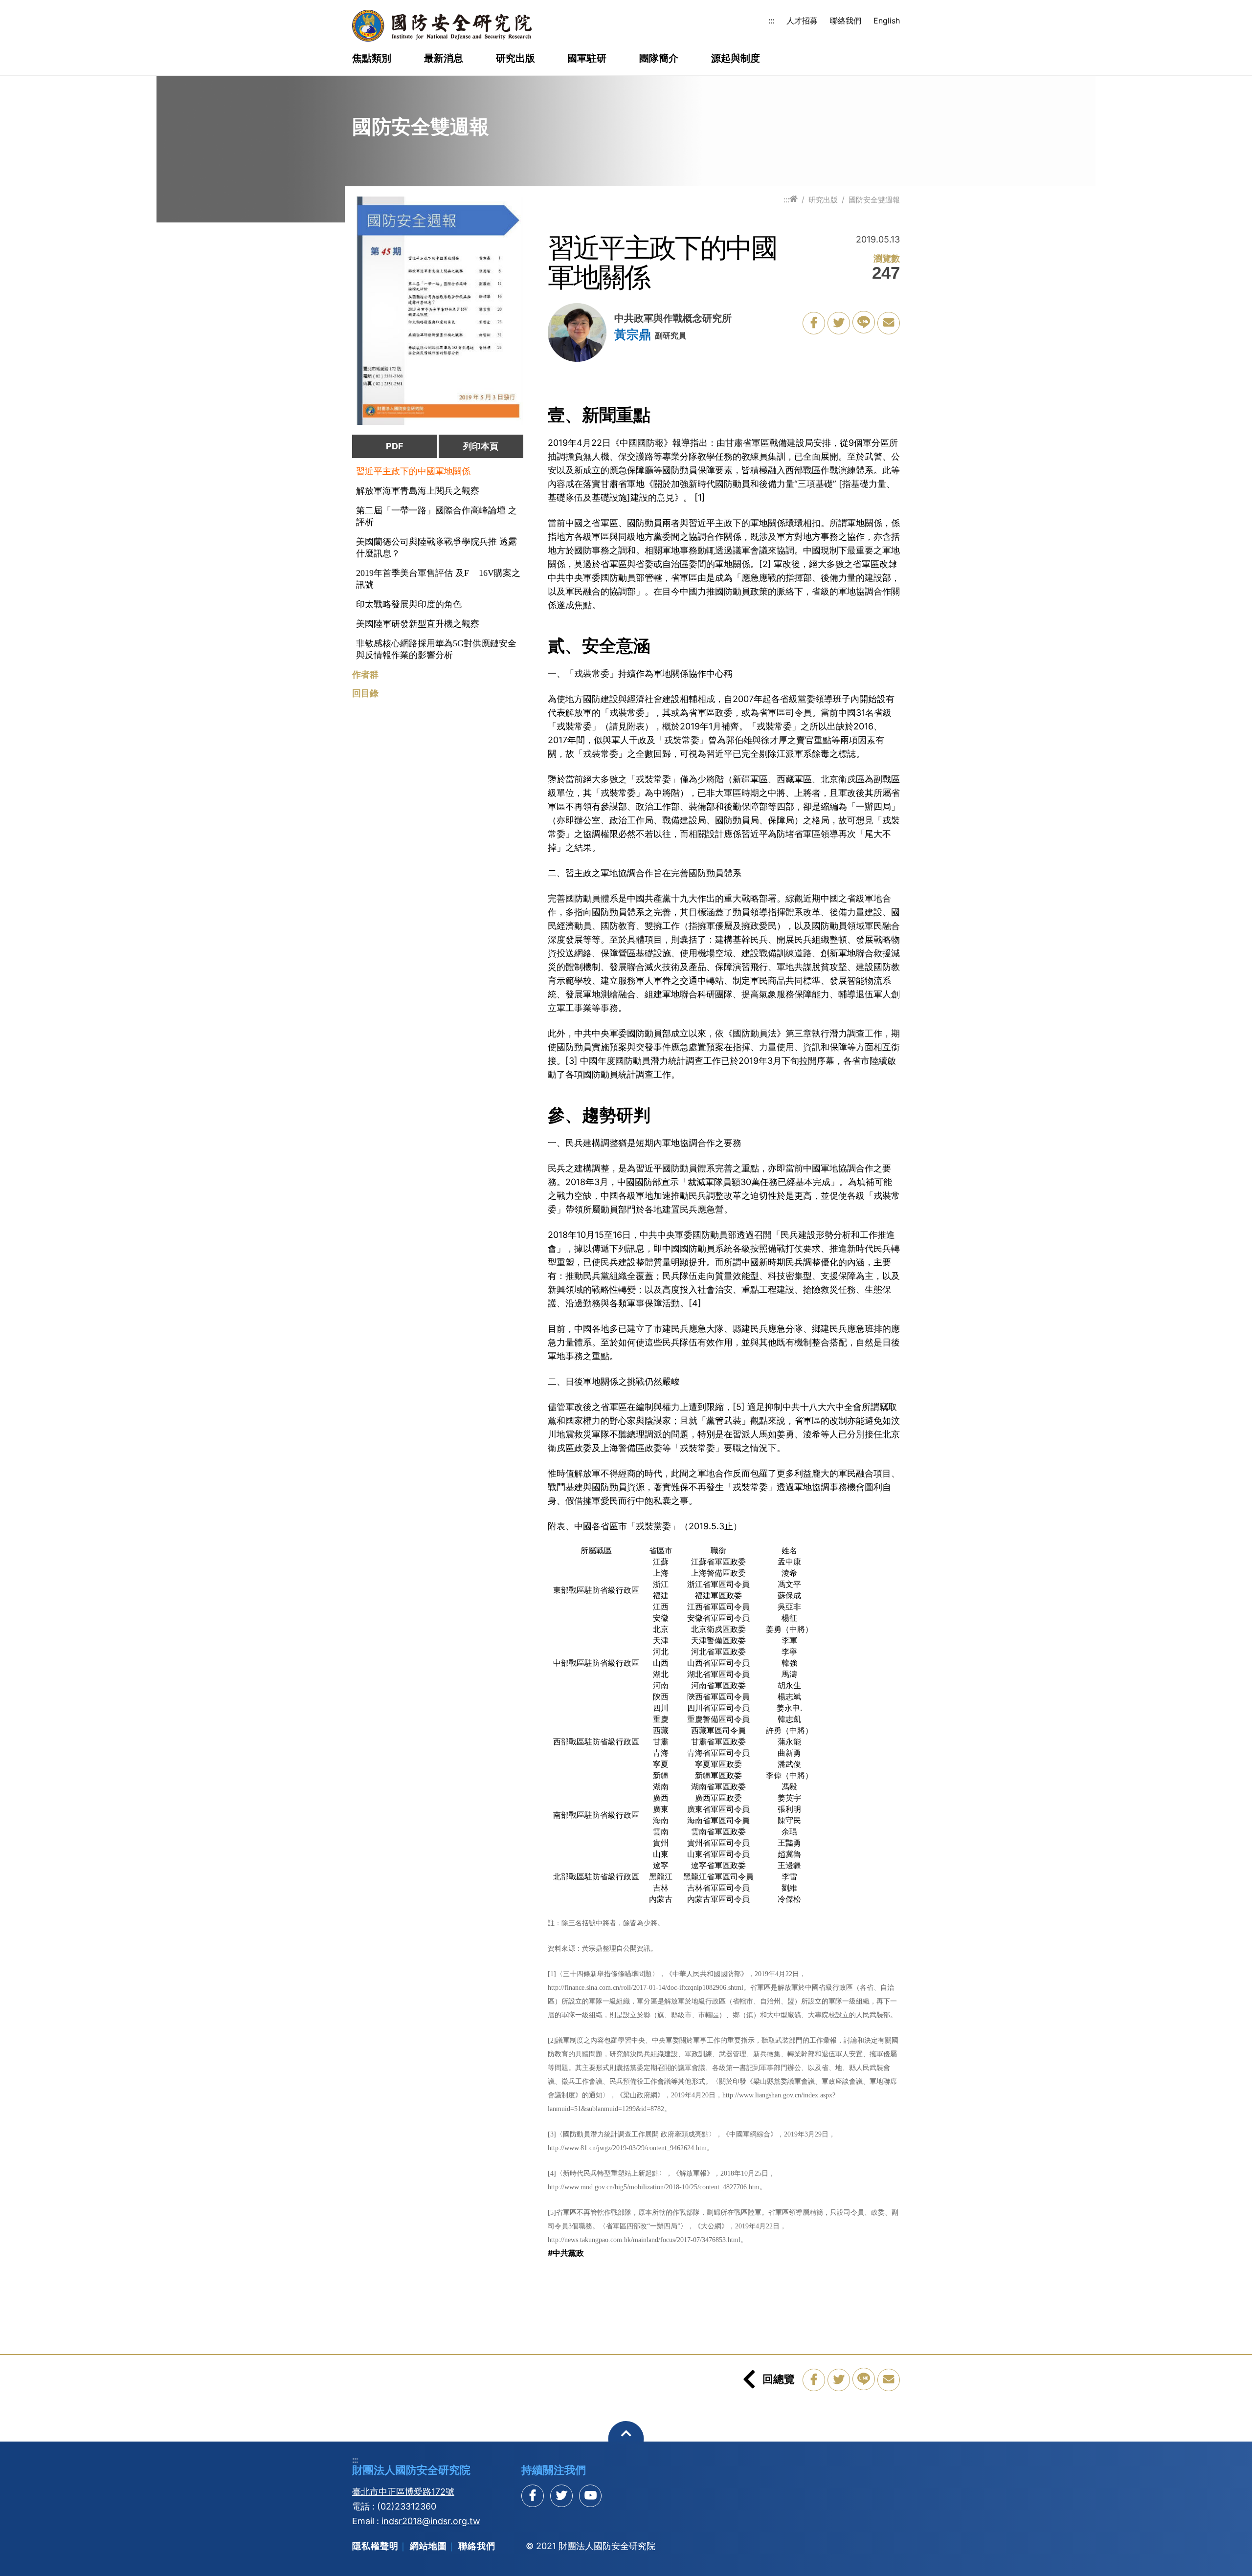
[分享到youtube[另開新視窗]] (590, 2496)
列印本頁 (481, 446)
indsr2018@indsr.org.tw (431, 2521)
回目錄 (365, 693)
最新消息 (444, 59)
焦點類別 (372, 59)
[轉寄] (889, 323)
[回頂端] (626, 2439)
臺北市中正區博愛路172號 (403, 2492)
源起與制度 (736, 59)
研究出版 (515, 59)
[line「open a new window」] (864, 322)
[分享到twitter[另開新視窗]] (561, 2496)
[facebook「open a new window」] (814, 323)
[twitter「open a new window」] (839, 323)
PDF (395, 446)
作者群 (365, 675)
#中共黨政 (566, 2253)
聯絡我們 (846, 21)
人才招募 (802, 21)
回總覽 (779, 2379)
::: (771, 21)
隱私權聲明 (375, 2546)
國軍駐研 (587, 59)
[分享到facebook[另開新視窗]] (533, 2496)
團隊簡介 (659, 59)
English (887, 21)
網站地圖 (428, 2546)
